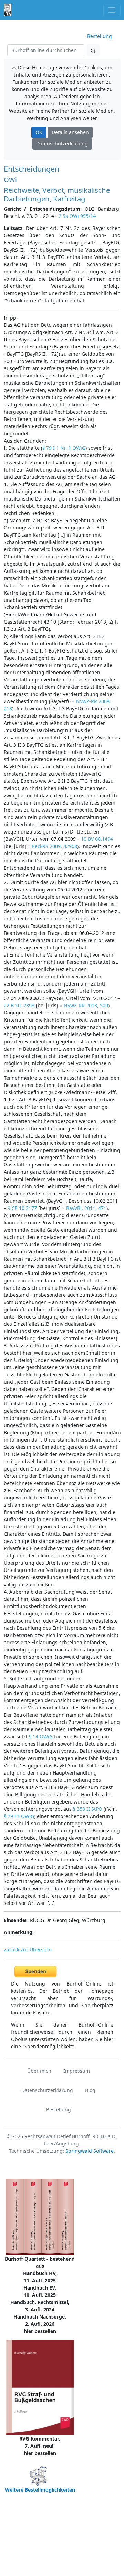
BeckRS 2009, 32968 (54, 846)
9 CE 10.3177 (22, 1208)
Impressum (77, 2071)
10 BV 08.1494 (97, 839)
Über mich (39, 2071)
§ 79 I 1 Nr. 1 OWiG (64, 448)
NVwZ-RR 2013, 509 (86, 1005)
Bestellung (100, 36)
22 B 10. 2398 (19, 1005)
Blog (90, 2090)
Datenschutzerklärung (62, 144)
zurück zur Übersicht (28, 1949)
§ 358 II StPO (88, 1809)
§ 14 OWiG (41, 1736)
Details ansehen (70, 132)
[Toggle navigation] (112, 10)
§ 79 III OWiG (19, 1816)
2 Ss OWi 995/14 (77, 216)
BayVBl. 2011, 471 (86, 1208)
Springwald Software (90, 2151)
